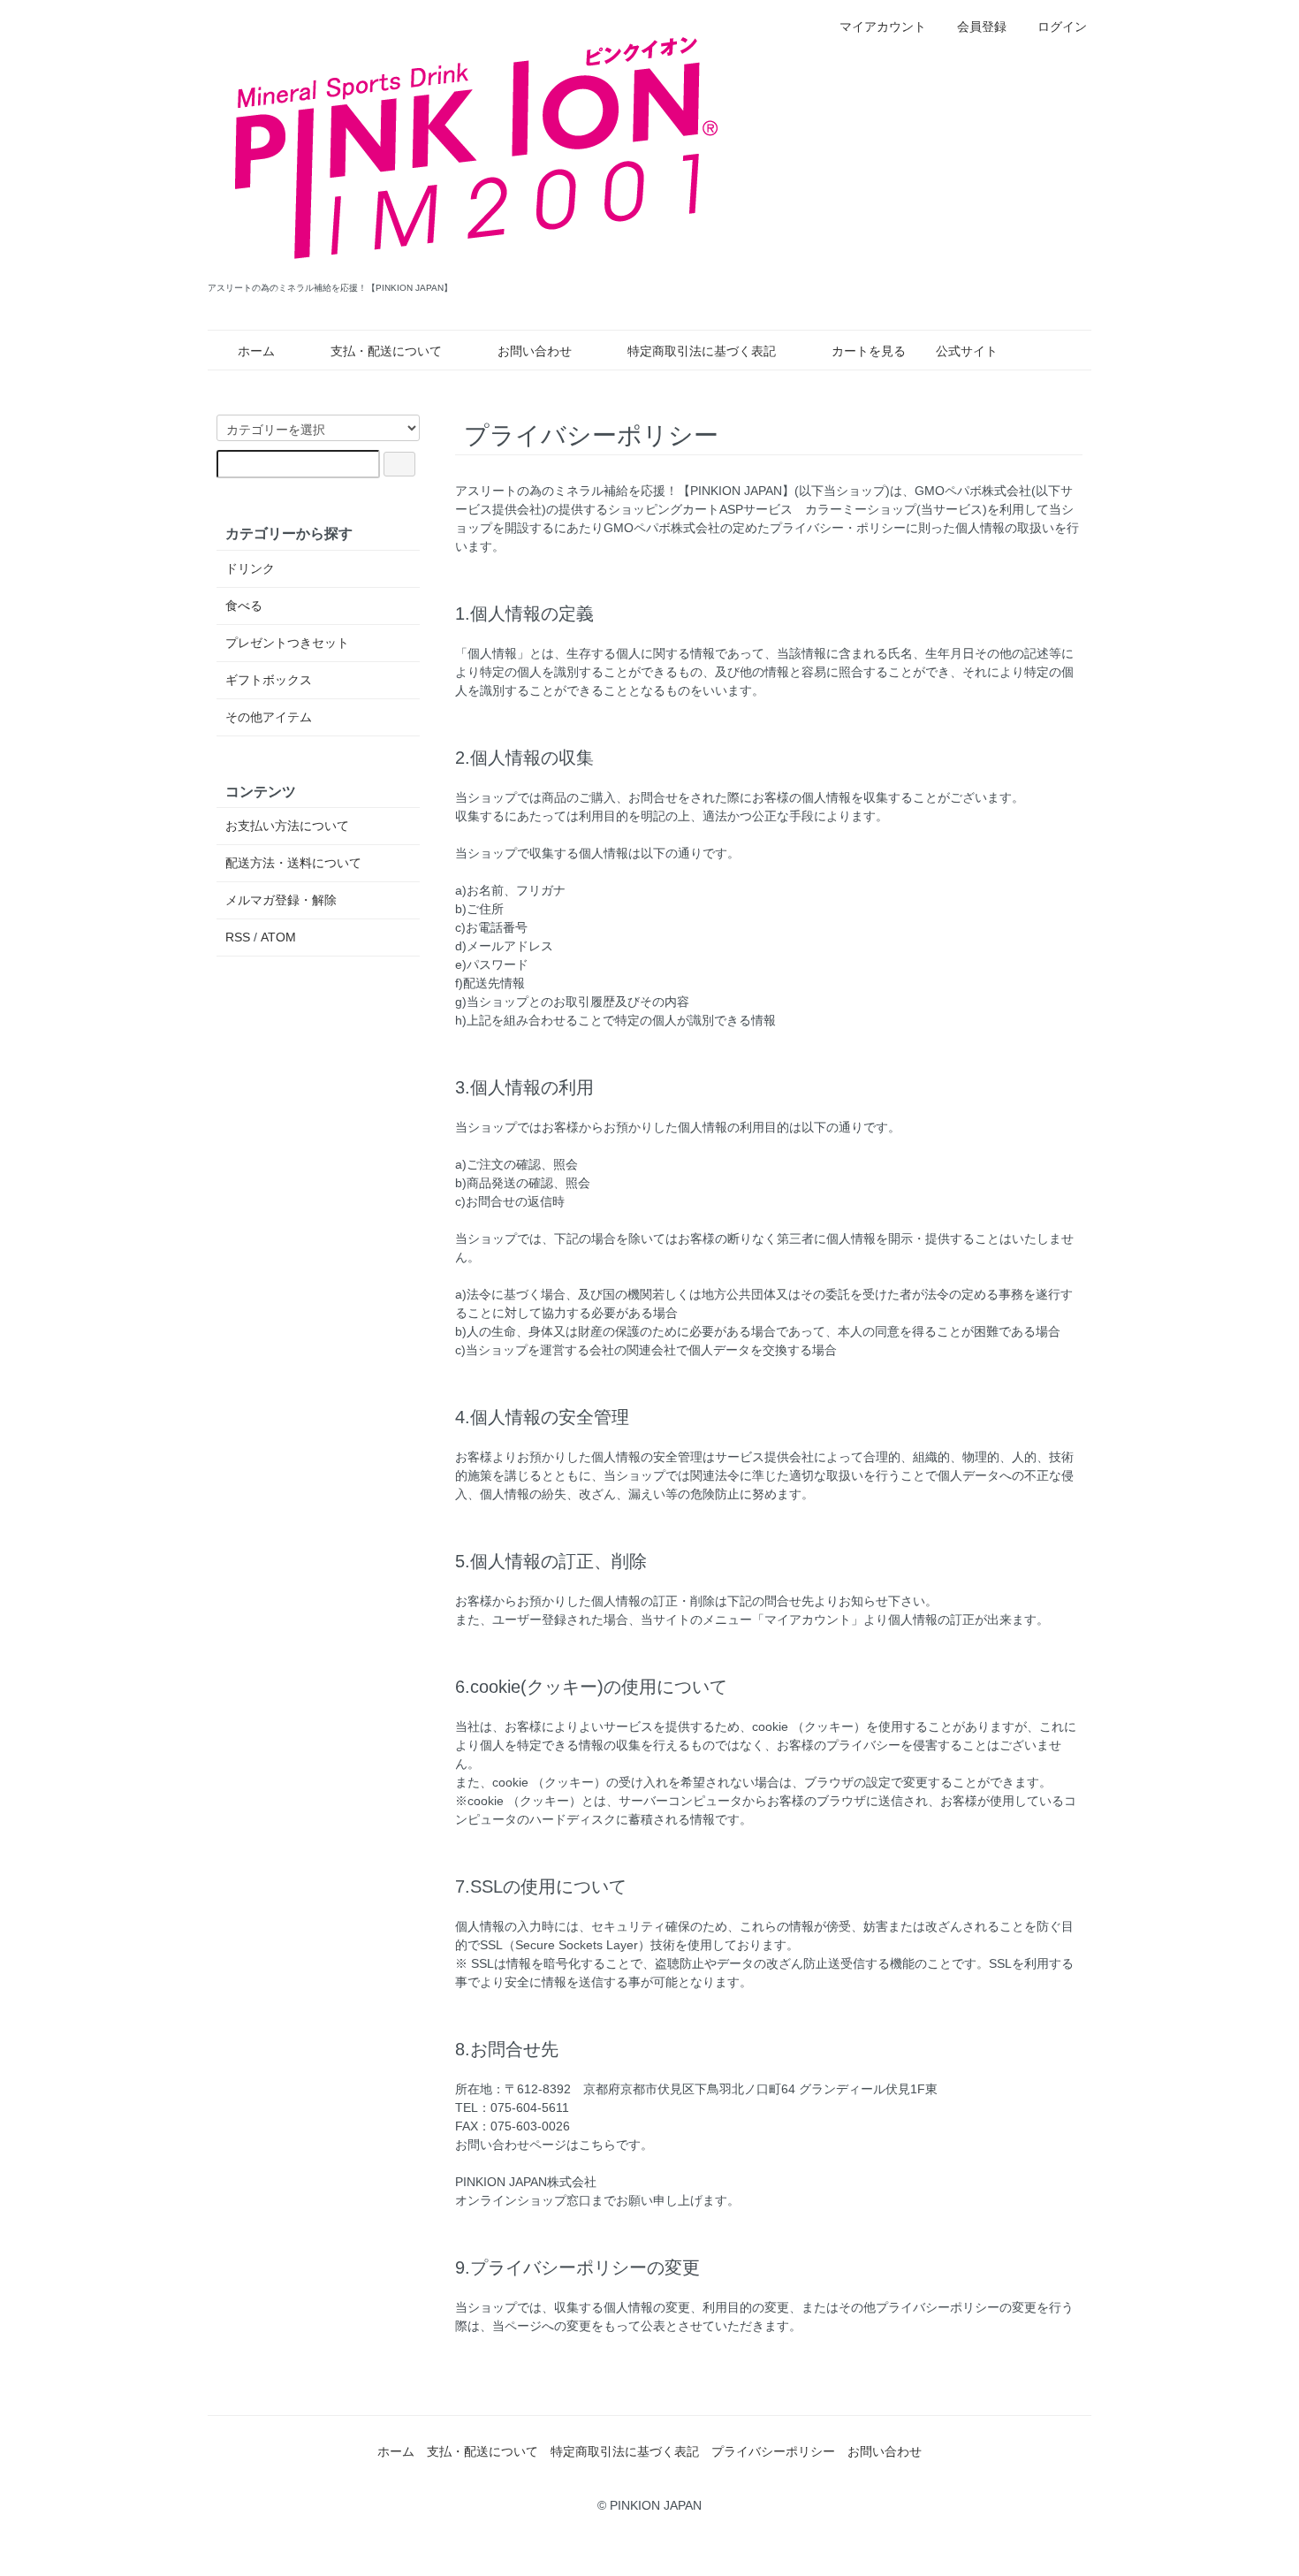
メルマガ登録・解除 (281, 900)
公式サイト (967, 351)
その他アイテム (269, 717)
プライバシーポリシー (773, 2451)
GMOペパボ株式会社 (973, 491)
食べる (244, 606)
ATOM (278, 937)
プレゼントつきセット (287, 643)
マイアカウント (883, 27)
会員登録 (982, 27)
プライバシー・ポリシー (838, 528)
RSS (238, 937)
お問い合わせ (535, 351)
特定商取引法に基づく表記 (702, 351)
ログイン (1062, 27)
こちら (597, 2145)
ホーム (256, 351)
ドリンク (250, 568)
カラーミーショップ (861, 509)
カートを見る (869, 351)
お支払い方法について (287, 826)
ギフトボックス (269, 680)
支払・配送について (386, 351)
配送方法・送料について (293, 863)
